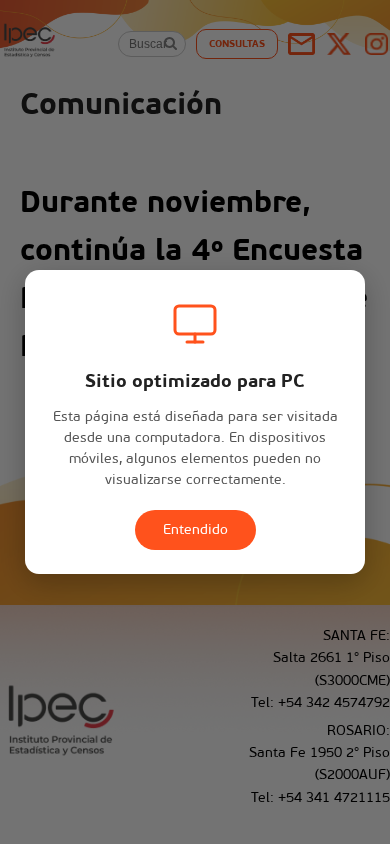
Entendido (195, 529)
